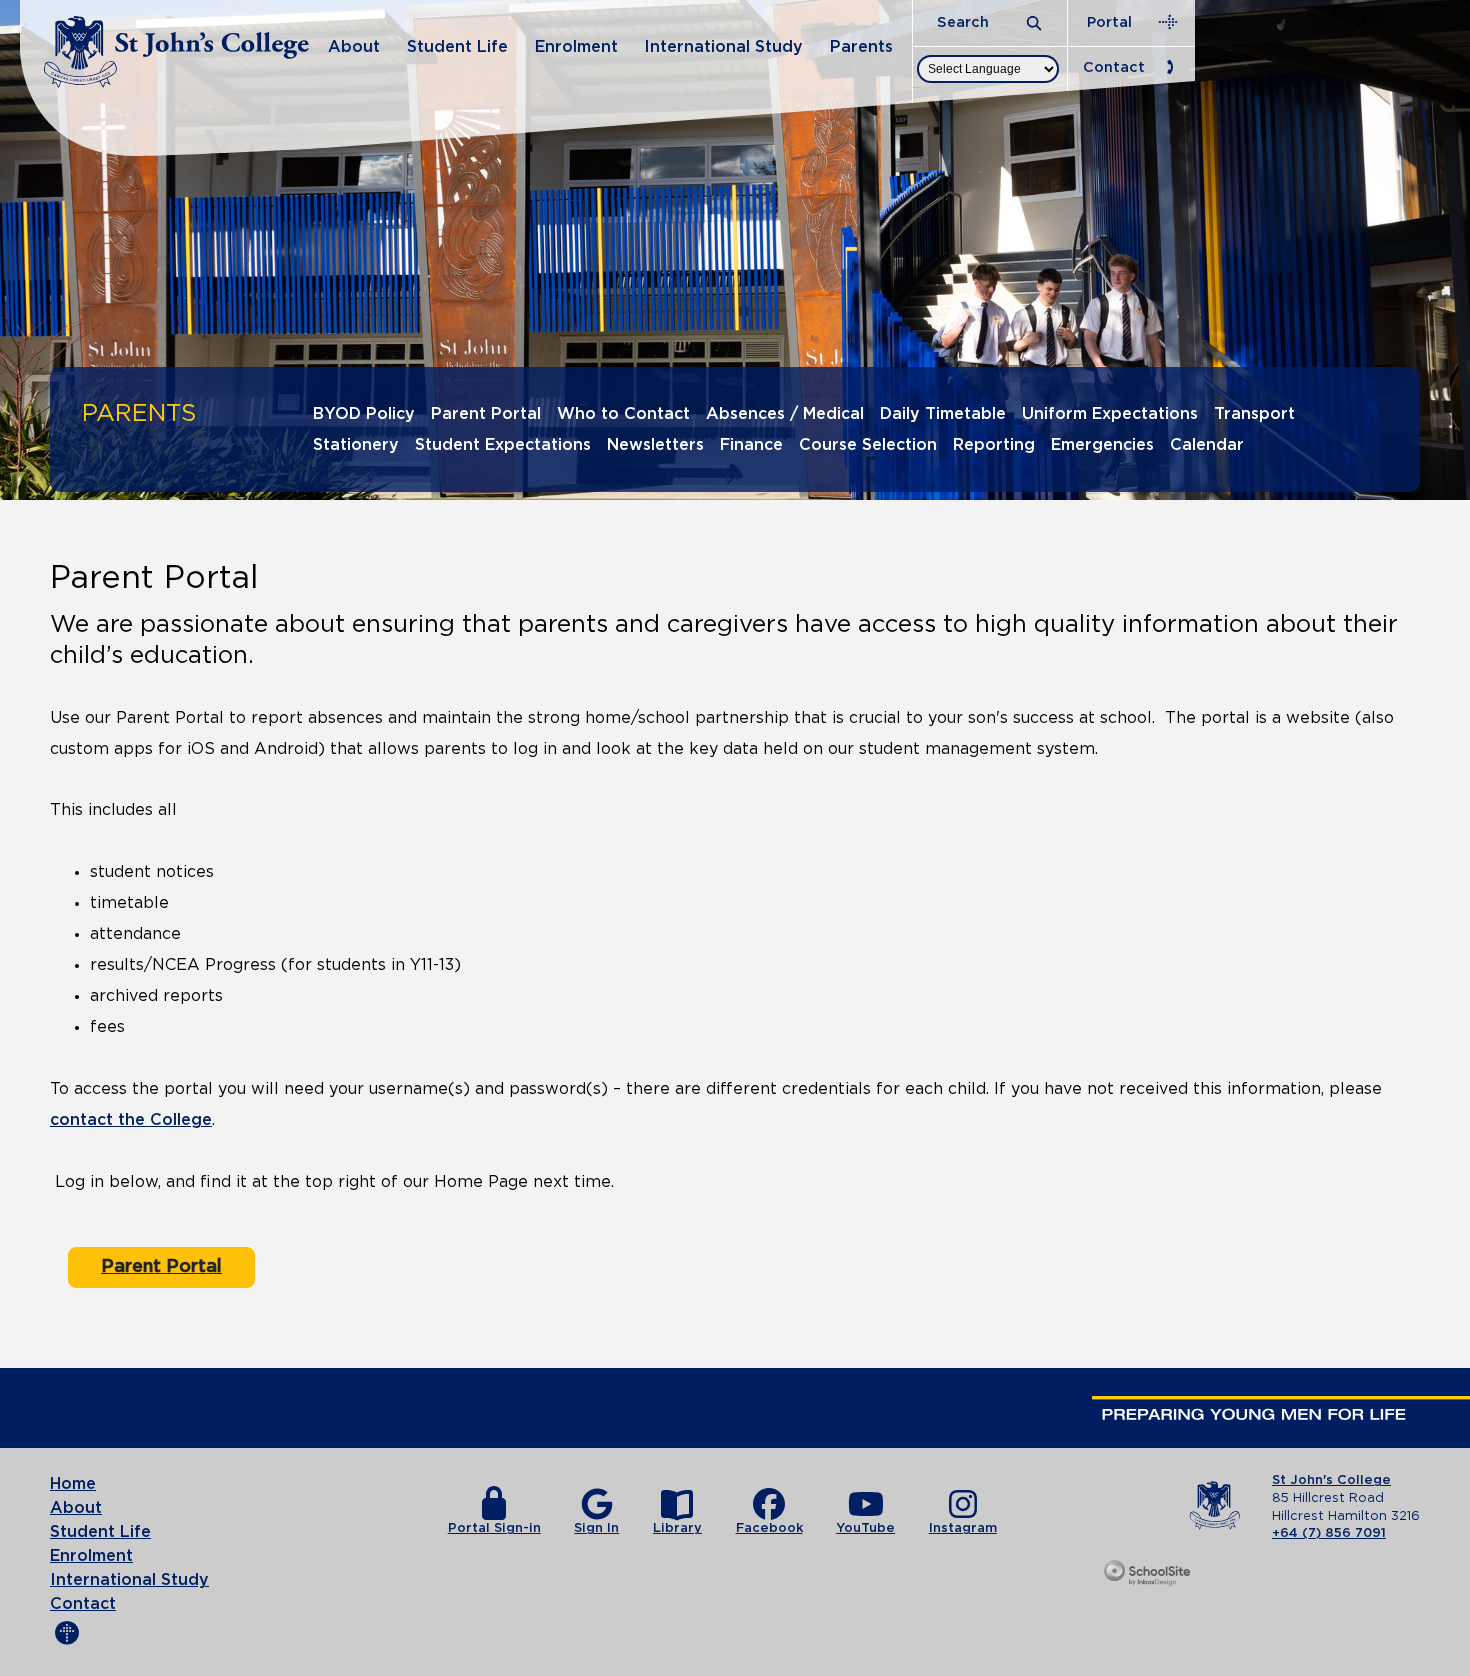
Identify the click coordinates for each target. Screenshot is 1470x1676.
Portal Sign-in (494, 1528)
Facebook (769, 1528)
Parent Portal (486, 414)
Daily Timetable (943, 414)
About (354, 47)
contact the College (131, 1120)
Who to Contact (623, 414)
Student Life (457, 47)
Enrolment (576, 47)
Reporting (994, 445)
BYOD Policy (364, 414)
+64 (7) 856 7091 (1329, 1533)
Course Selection (868, 445)
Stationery (356, 445)
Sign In (596, 1528)
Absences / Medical (785, 414)
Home (73, 1484)
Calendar (1207, 445)
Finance (751, 445)
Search (965, 22)
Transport (1254, 414)
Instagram (963, 1528)
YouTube (865, 1528)
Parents (861, 47)
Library (677, 1528)
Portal (1109, 22)
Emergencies (1102, 445)
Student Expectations (503, 445)
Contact (1114, 67)
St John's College (1331, 1480)
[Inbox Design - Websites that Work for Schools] (1148, 1574)
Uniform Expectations (1110, 414)
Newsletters (655, 445)
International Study (723, 47)
